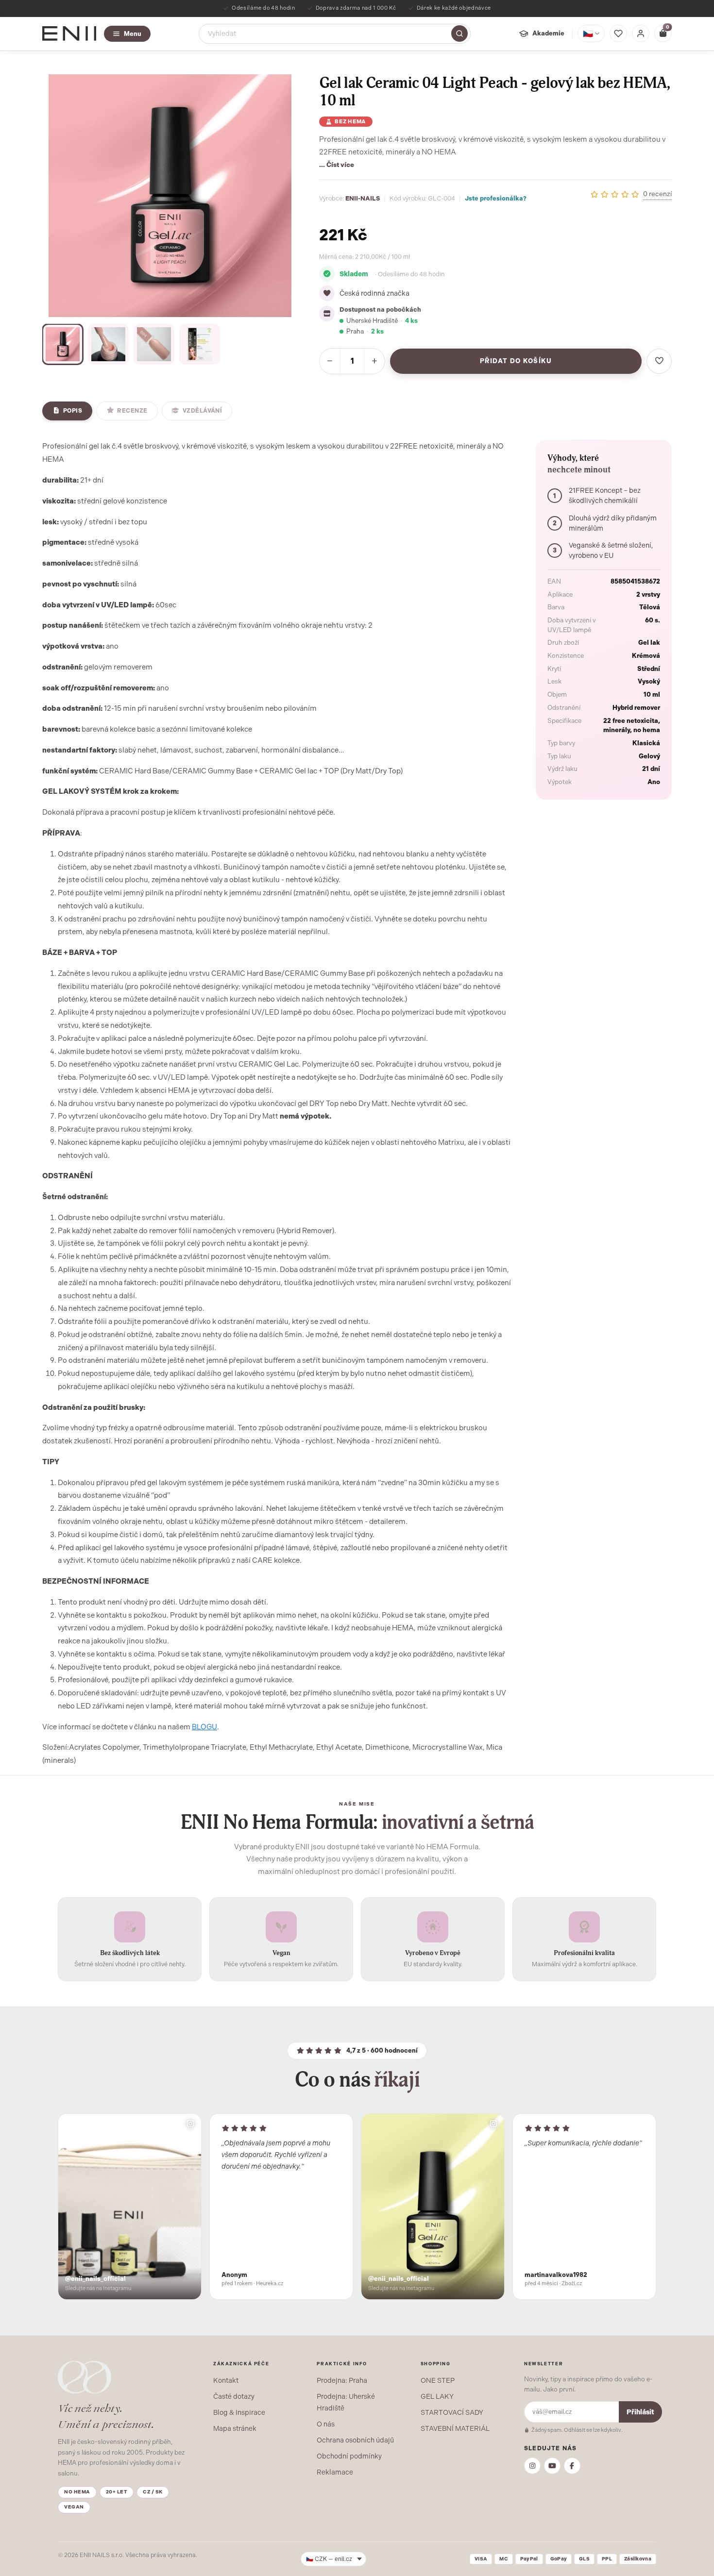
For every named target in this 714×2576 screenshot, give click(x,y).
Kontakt (226, 2380)
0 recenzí (657, 194)
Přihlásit (640, 2412)
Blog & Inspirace (239, 2412)
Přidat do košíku (516, 361)
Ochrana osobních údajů (355, 2440)
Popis (73, 411)
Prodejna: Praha (342, 2380)
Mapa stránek (235, 2428)
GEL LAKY (437, 2396)
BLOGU (204, 1727)
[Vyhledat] (459, 33)
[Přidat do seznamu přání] (659, 361)
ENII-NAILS (363, 198)
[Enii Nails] (69, 33)
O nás (326, 2424)
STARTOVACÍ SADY (452, 2412)
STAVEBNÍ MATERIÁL (455, 2428)
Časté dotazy (234, 2396)
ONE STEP (438, 2380)
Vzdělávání (203, 411)
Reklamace (335, 2472)
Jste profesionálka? (496, 198)
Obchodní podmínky (349, 2456)
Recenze (132, 411)
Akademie (548, 33)
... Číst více (337, 165)
